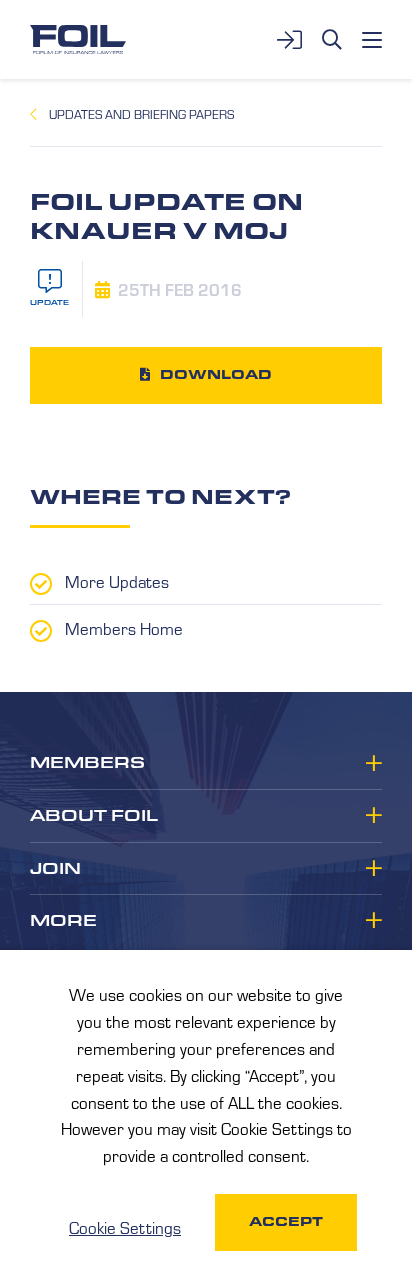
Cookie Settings (125, 1227)
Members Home (124, 628)
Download (216, 374)
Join (55, 869)
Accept (286, 1221)
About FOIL (94, 816)
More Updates (117, 581)
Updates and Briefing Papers (141, 114)
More (63, 921)
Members (87, 763)
